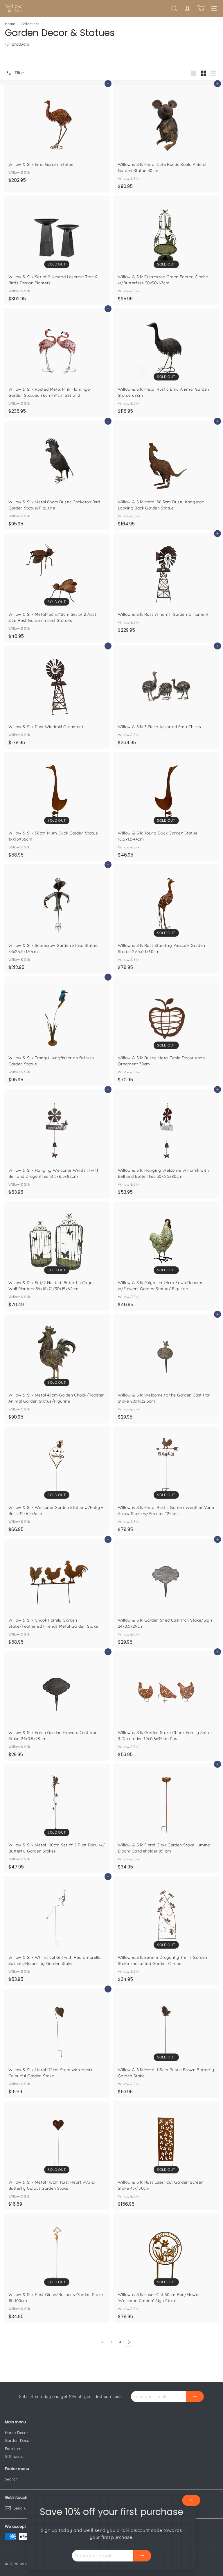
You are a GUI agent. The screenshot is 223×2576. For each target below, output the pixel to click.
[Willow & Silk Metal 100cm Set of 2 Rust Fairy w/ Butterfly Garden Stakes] (57, 1818)
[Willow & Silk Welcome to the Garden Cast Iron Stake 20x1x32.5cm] (166, 1368)
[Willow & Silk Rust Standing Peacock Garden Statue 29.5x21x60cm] (166, 919)
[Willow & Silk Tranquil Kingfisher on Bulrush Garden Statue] (57, 1031)
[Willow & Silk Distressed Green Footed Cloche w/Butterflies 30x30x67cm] (166, 250)
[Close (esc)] (191, 2500)
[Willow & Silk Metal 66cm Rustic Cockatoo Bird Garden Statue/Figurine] (57, 475)
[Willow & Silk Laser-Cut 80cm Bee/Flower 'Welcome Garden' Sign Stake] (166, 2268)
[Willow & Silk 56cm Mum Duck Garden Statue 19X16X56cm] (57, 806)
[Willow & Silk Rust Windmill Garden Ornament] (166, 585)
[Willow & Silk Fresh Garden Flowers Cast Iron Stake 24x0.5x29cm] (57, 1706)
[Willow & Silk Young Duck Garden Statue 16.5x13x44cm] (166, 806)
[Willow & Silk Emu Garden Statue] (57, 135)
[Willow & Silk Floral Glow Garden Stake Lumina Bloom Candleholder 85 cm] (166, 1818)
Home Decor (17, 2433)
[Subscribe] (142, 2556)
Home (10, 24)
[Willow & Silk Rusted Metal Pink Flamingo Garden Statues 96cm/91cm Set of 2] (57, 363)
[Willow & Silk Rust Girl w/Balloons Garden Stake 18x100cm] (57, 2268)
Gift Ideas (14, 2456)
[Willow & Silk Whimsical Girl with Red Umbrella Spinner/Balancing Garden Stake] (57, 1931)
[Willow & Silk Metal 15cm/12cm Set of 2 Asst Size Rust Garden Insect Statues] (57, 588)
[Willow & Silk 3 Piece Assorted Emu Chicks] (166, 697)
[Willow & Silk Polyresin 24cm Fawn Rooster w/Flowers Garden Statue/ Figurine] (166, 1256)
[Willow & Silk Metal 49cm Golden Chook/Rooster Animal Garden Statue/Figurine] (57, 1368)
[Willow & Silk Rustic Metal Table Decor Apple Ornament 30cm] (166, 1031)
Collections (30, 24)
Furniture (13, 2448)
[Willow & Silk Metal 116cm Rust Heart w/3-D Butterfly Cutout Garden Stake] (57, 2156)
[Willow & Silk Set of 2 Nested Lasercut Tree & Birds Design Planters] (57, 250)
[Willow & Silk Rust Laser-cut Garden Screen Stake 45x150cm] (166, 2156)
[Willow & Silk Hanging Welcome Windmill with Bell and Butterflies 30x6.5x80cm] (166, 1144)
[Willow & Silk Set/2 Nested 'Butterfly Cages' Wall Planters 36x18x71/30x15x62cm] (57, 1256)
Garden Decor (18, 2440)
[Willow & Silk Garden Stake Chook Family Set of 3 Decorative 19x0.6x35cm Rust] (166, 1706)
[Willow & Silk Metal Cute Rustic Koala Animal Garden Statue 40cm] (166, 138)
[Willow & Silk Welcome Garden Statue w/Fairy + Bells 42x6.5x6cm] (57, 1481)
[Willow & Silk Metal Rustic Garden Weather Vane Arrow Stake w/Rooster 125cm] (166, 1481)
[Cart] (201, 8)
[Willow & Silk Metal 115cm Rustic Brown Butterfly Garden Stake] (166, 2043)
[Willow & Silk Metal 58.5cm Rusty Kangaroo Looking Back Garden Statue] (166, 475)
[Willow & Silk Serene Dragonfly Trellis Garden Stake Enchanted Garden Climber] (166, 1931)
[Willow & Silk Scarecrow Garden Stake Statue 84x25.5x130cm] (57, 919)
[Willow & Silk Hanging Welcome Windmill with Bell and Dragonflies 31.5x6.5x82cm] (57, 1144)
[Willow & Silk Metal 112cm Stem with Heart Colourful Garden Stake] (57, 2043)
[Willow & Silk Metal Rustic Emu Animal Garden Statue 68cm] (166, 363)
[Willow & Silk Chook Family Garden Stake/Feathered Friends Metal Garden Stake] (57, 1594)
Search (11, 2479)
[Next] (129, 2342)
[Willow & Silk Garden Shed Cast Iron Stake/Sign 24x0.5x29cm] (166, 1594)
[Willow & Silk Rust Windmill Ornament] (57, 697)
